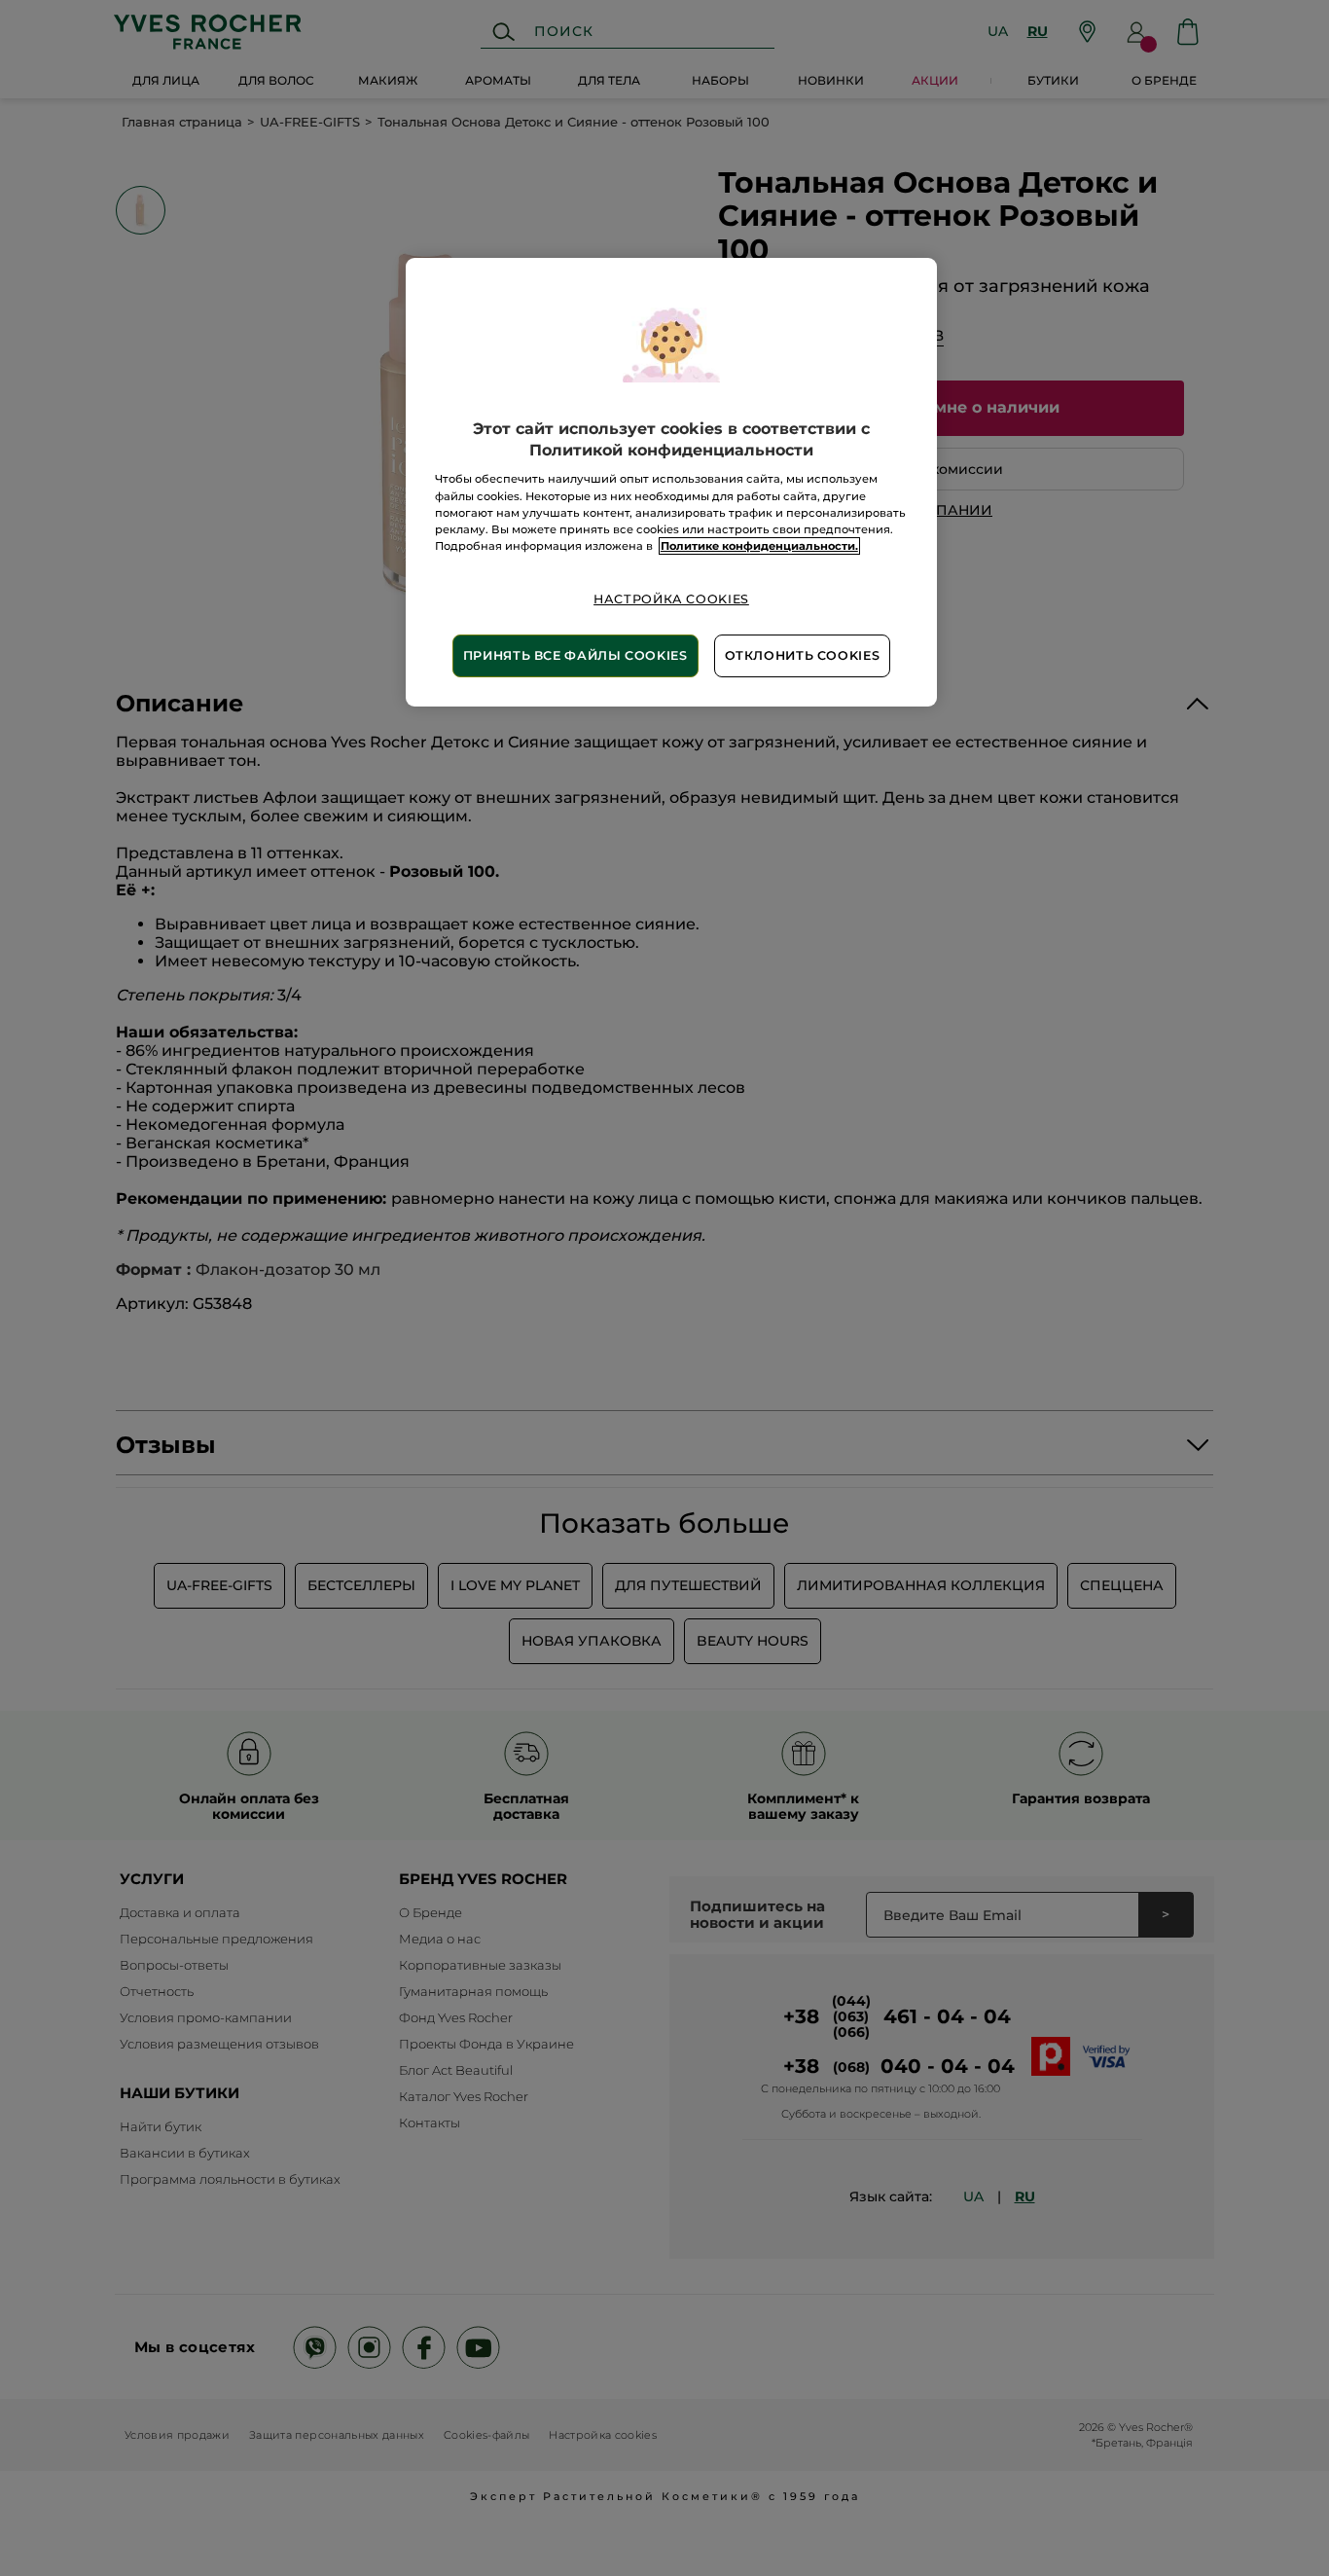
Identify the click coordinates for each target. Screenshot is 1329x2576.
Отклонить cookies (803, 655)
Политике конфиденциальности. (759, 546)
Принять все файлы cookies (575, 655)
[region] (671, 482)
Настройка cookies (671, 599)
